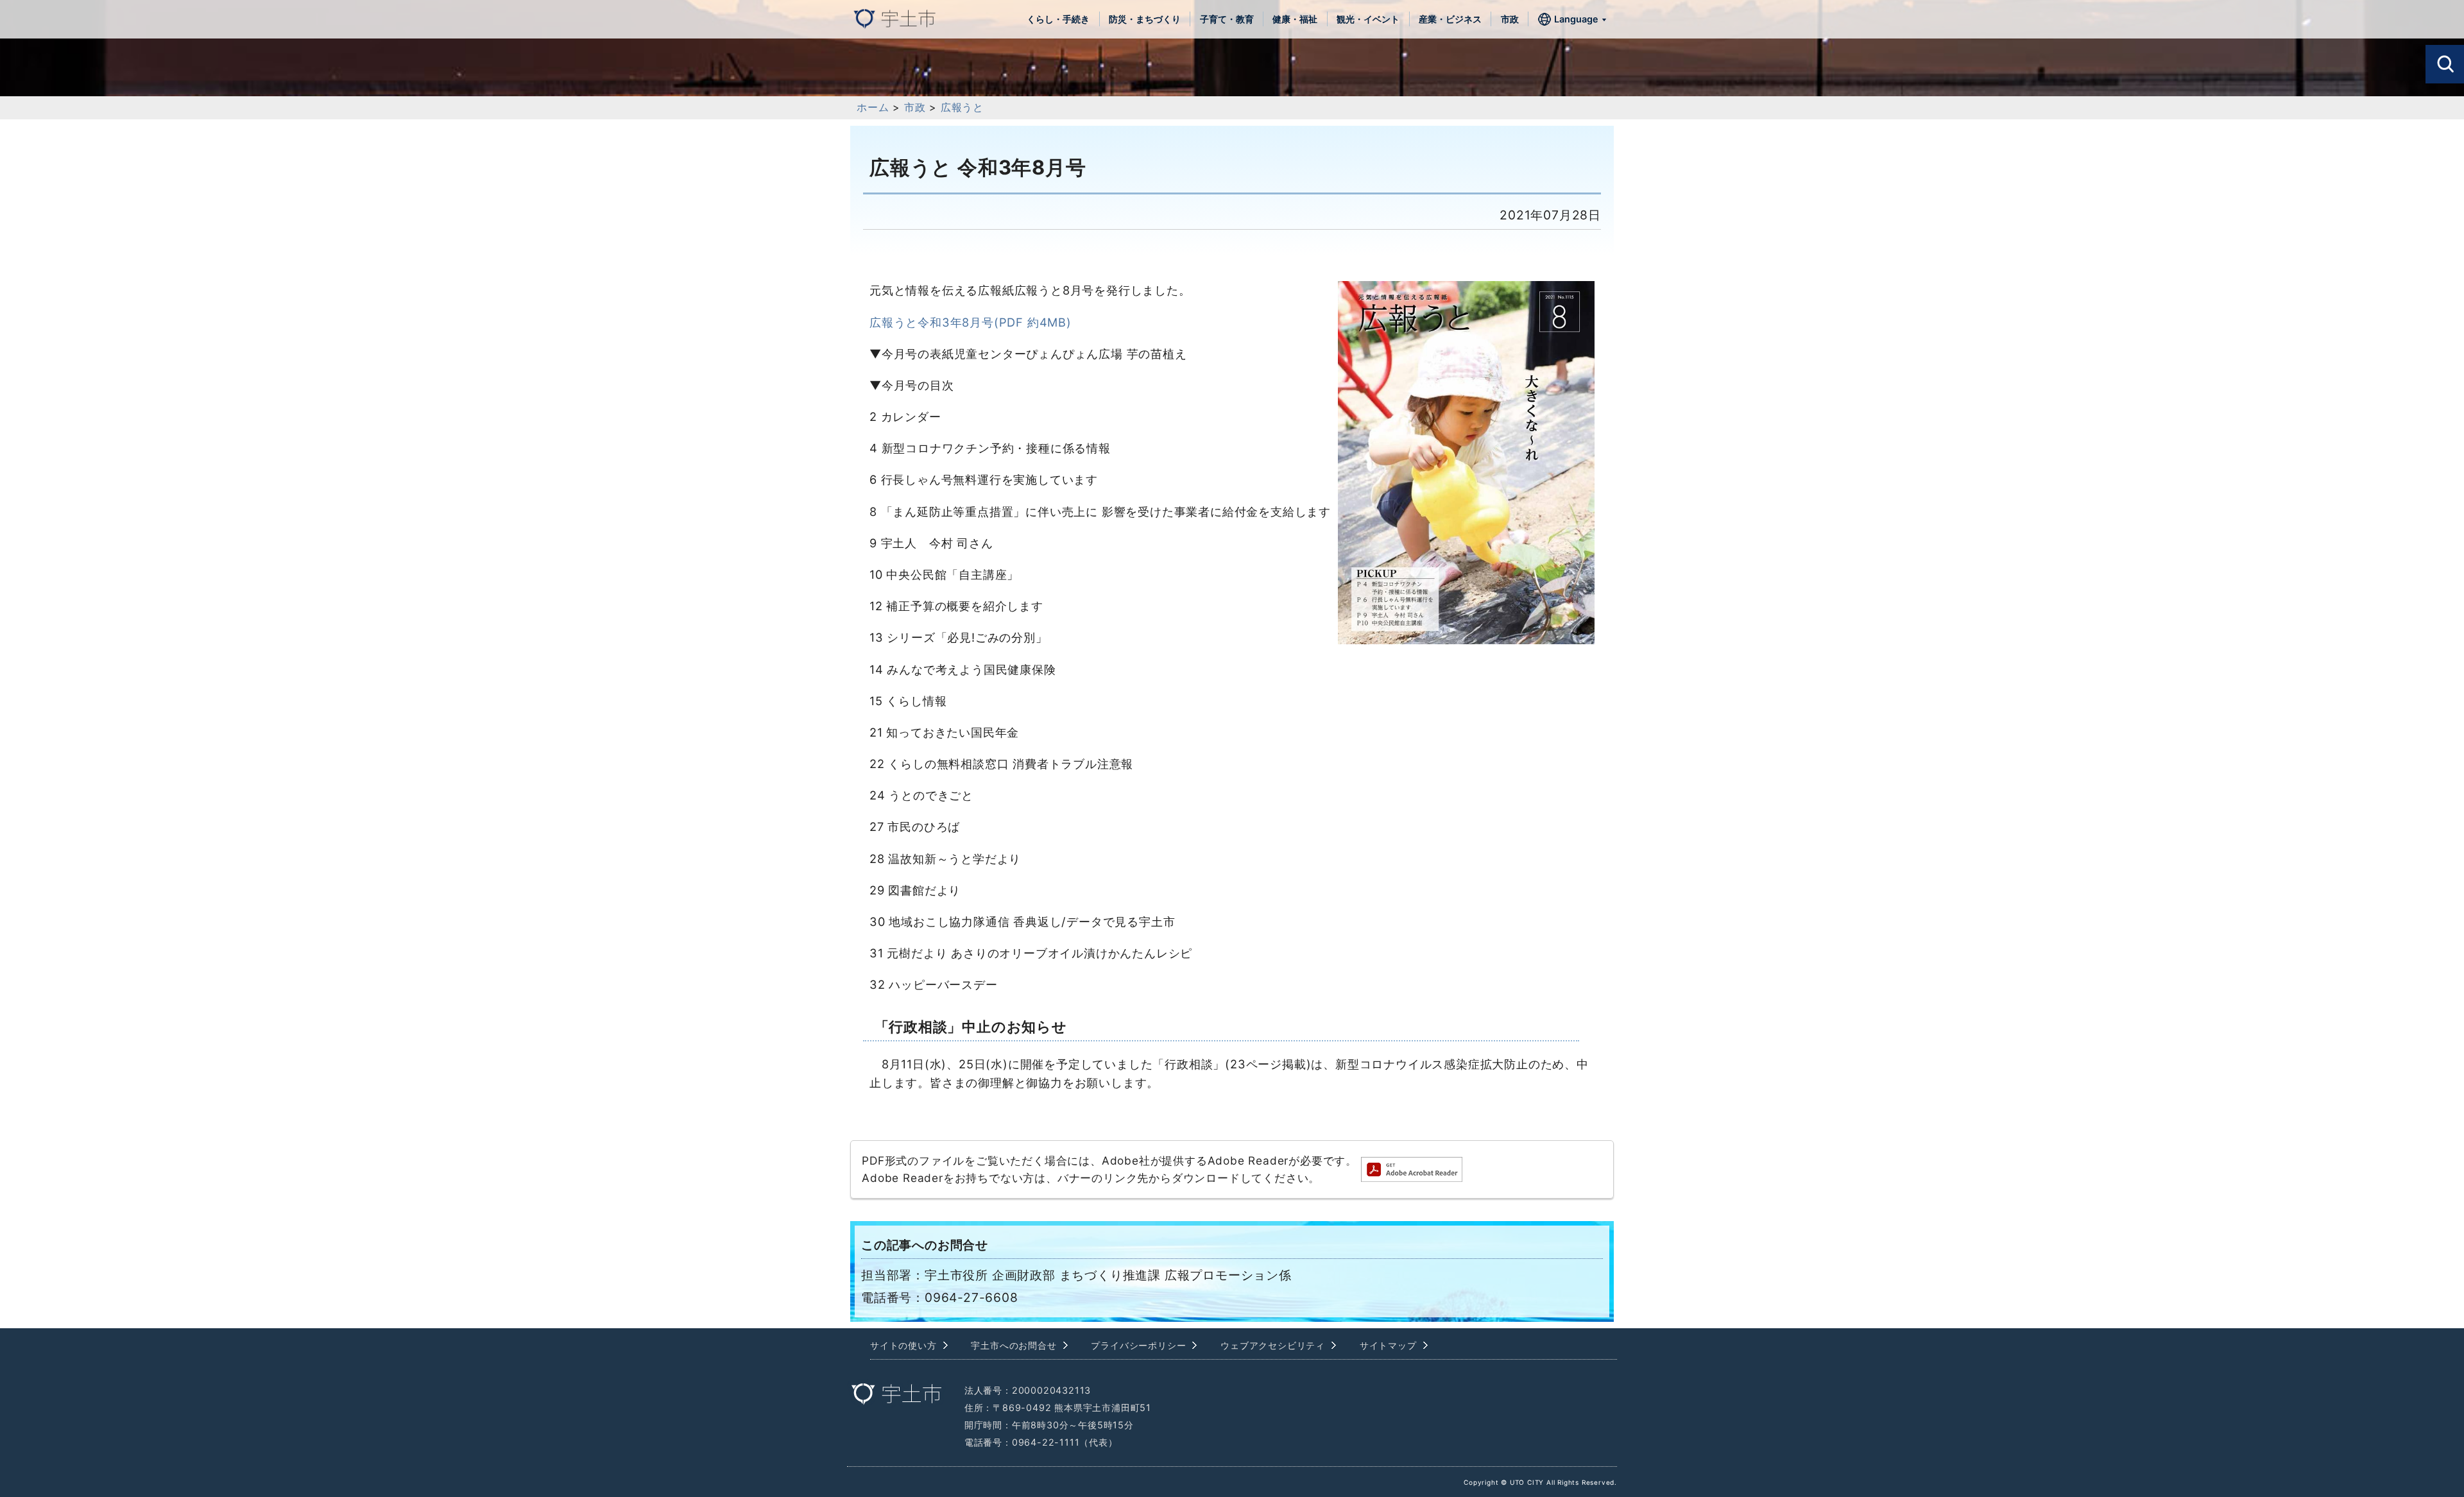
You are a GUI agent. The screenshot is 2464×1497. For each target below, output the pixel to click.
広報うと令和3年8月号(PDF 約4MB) (971, 322)
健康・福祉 (1295, 19)
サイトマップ (1388, 1345)
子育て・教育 (1227, 19)
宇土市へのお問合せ (1014, 1345)
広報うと (962, 107)
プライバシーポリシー (1138, 1345)
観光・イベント (1368, 19)
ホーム (873, 107)
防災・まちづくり (1145, 19)
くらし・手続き (1058, 19)
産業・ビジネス (1450, 19)
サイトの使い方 (903, 1345)
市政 (1510, 19)
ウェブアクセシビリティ (1273, 1345)
